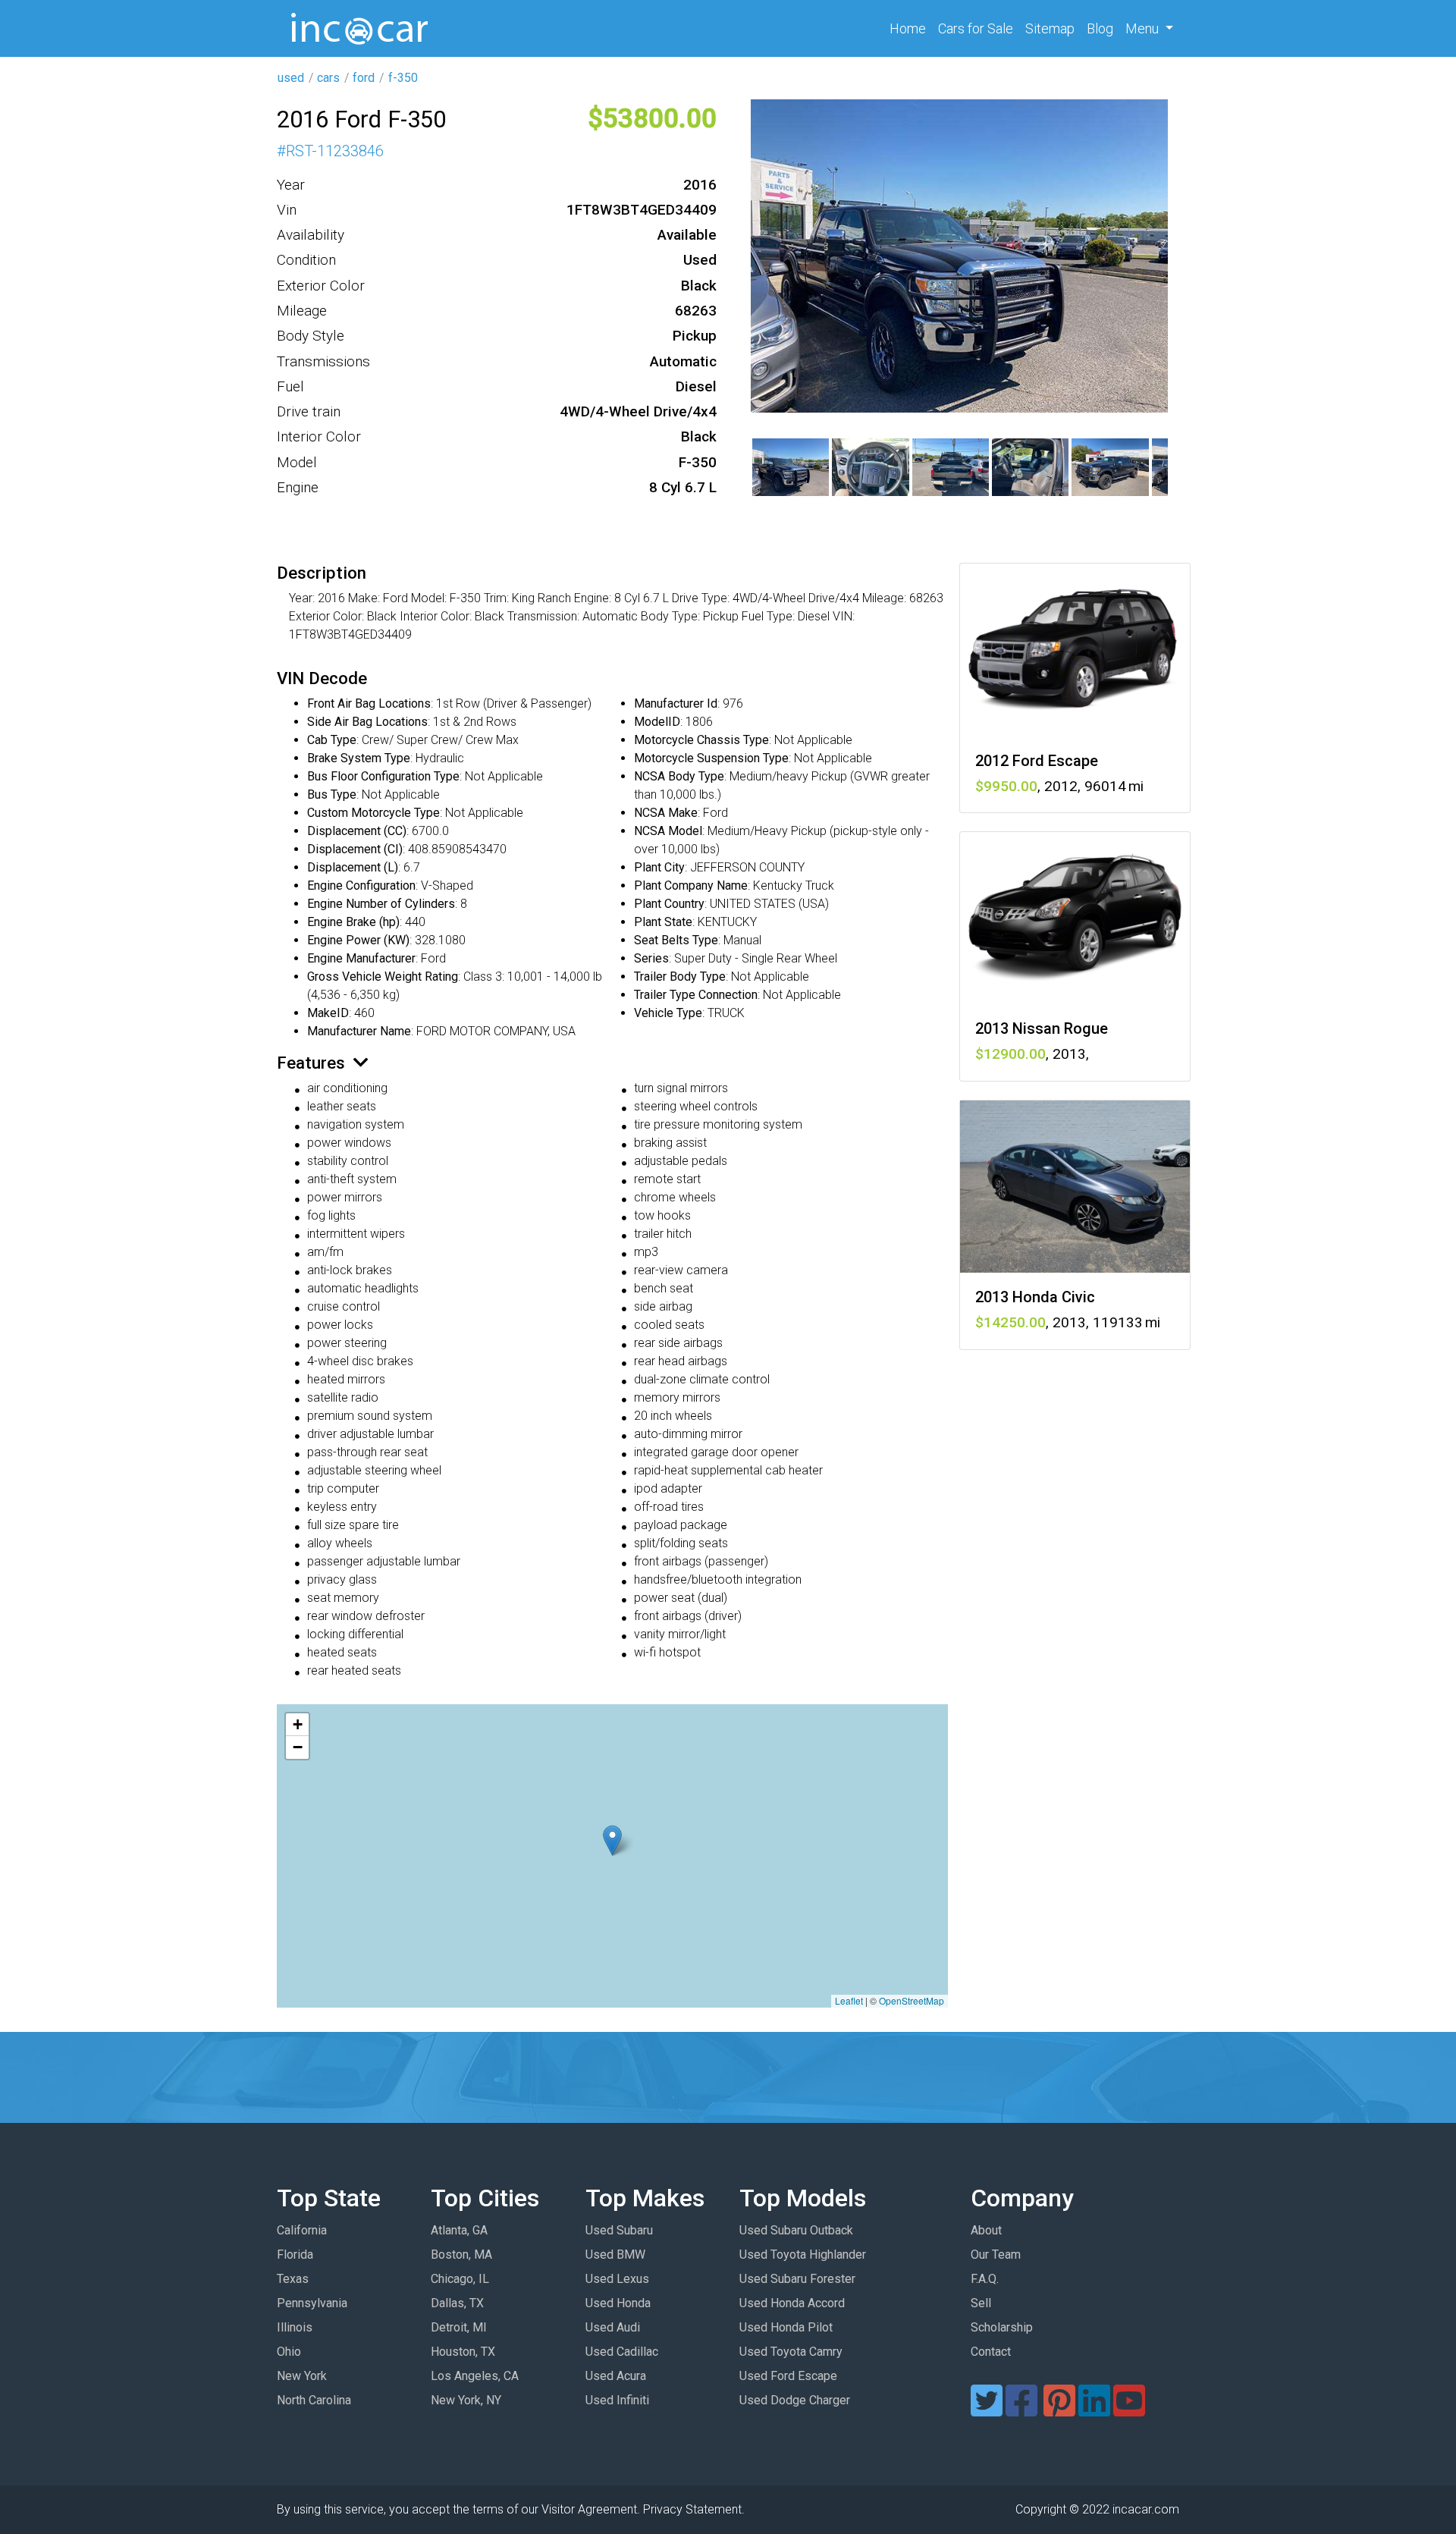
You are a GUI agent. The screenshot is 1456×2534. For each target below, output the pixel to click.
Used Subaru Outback (796, 2230)
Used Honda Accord (792, 2303)
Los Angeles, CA (475, 2376)
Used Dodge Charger (795, 2400)
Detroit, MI (459, 2327)
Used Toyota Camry (791, 2352)
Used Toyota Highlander (803, 2255)
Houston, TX (463, 2352)
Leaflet (849, 2000)
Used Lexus (617, 2279)
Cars (976, 28)
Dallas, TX (457, 2303)
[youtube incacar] (1129, 2410)
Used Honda (618, 2303)
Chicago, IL (460, 2279)
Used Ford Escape (788, 2376)
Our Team (996, 2255)
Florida (295, 2255)
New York (302, 2376)
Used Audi (613, 2327)
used (291, 78)
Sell (981, 2303)
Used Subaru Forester (797, 2279)
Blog (1100, 28)
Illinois (295, 2327)
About (986, 2230)
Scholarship (1002, 2327)
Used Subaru (619, 2230)
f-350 (403, 78)
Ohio (289, 2352)
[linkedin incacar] (1094, 2410)
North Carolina (314, 2400)
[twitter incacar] (987, 2410)
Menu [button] (1144, 28)
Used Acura (616, 2376)
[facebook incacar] (1021, 2410)
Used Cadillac (622, 2352)
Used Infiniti (617, 2400)
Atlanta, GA (459, 2230)
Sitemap (1050, 28)
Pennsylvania (312, 2303)
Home (911, 28)
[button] (612, 1840)
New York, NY (466, 2400)
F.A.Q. (985, 2279)
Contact (991, 2352)
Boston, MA (461, 2255)
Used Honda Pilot (786, 2327)
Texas (293, 2279)
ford (364, 78)
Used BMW (615, 2255)
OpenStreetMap (912, 2000)
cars (328, 78)
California (302, 2230)
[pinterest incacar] (1059, 2410)
